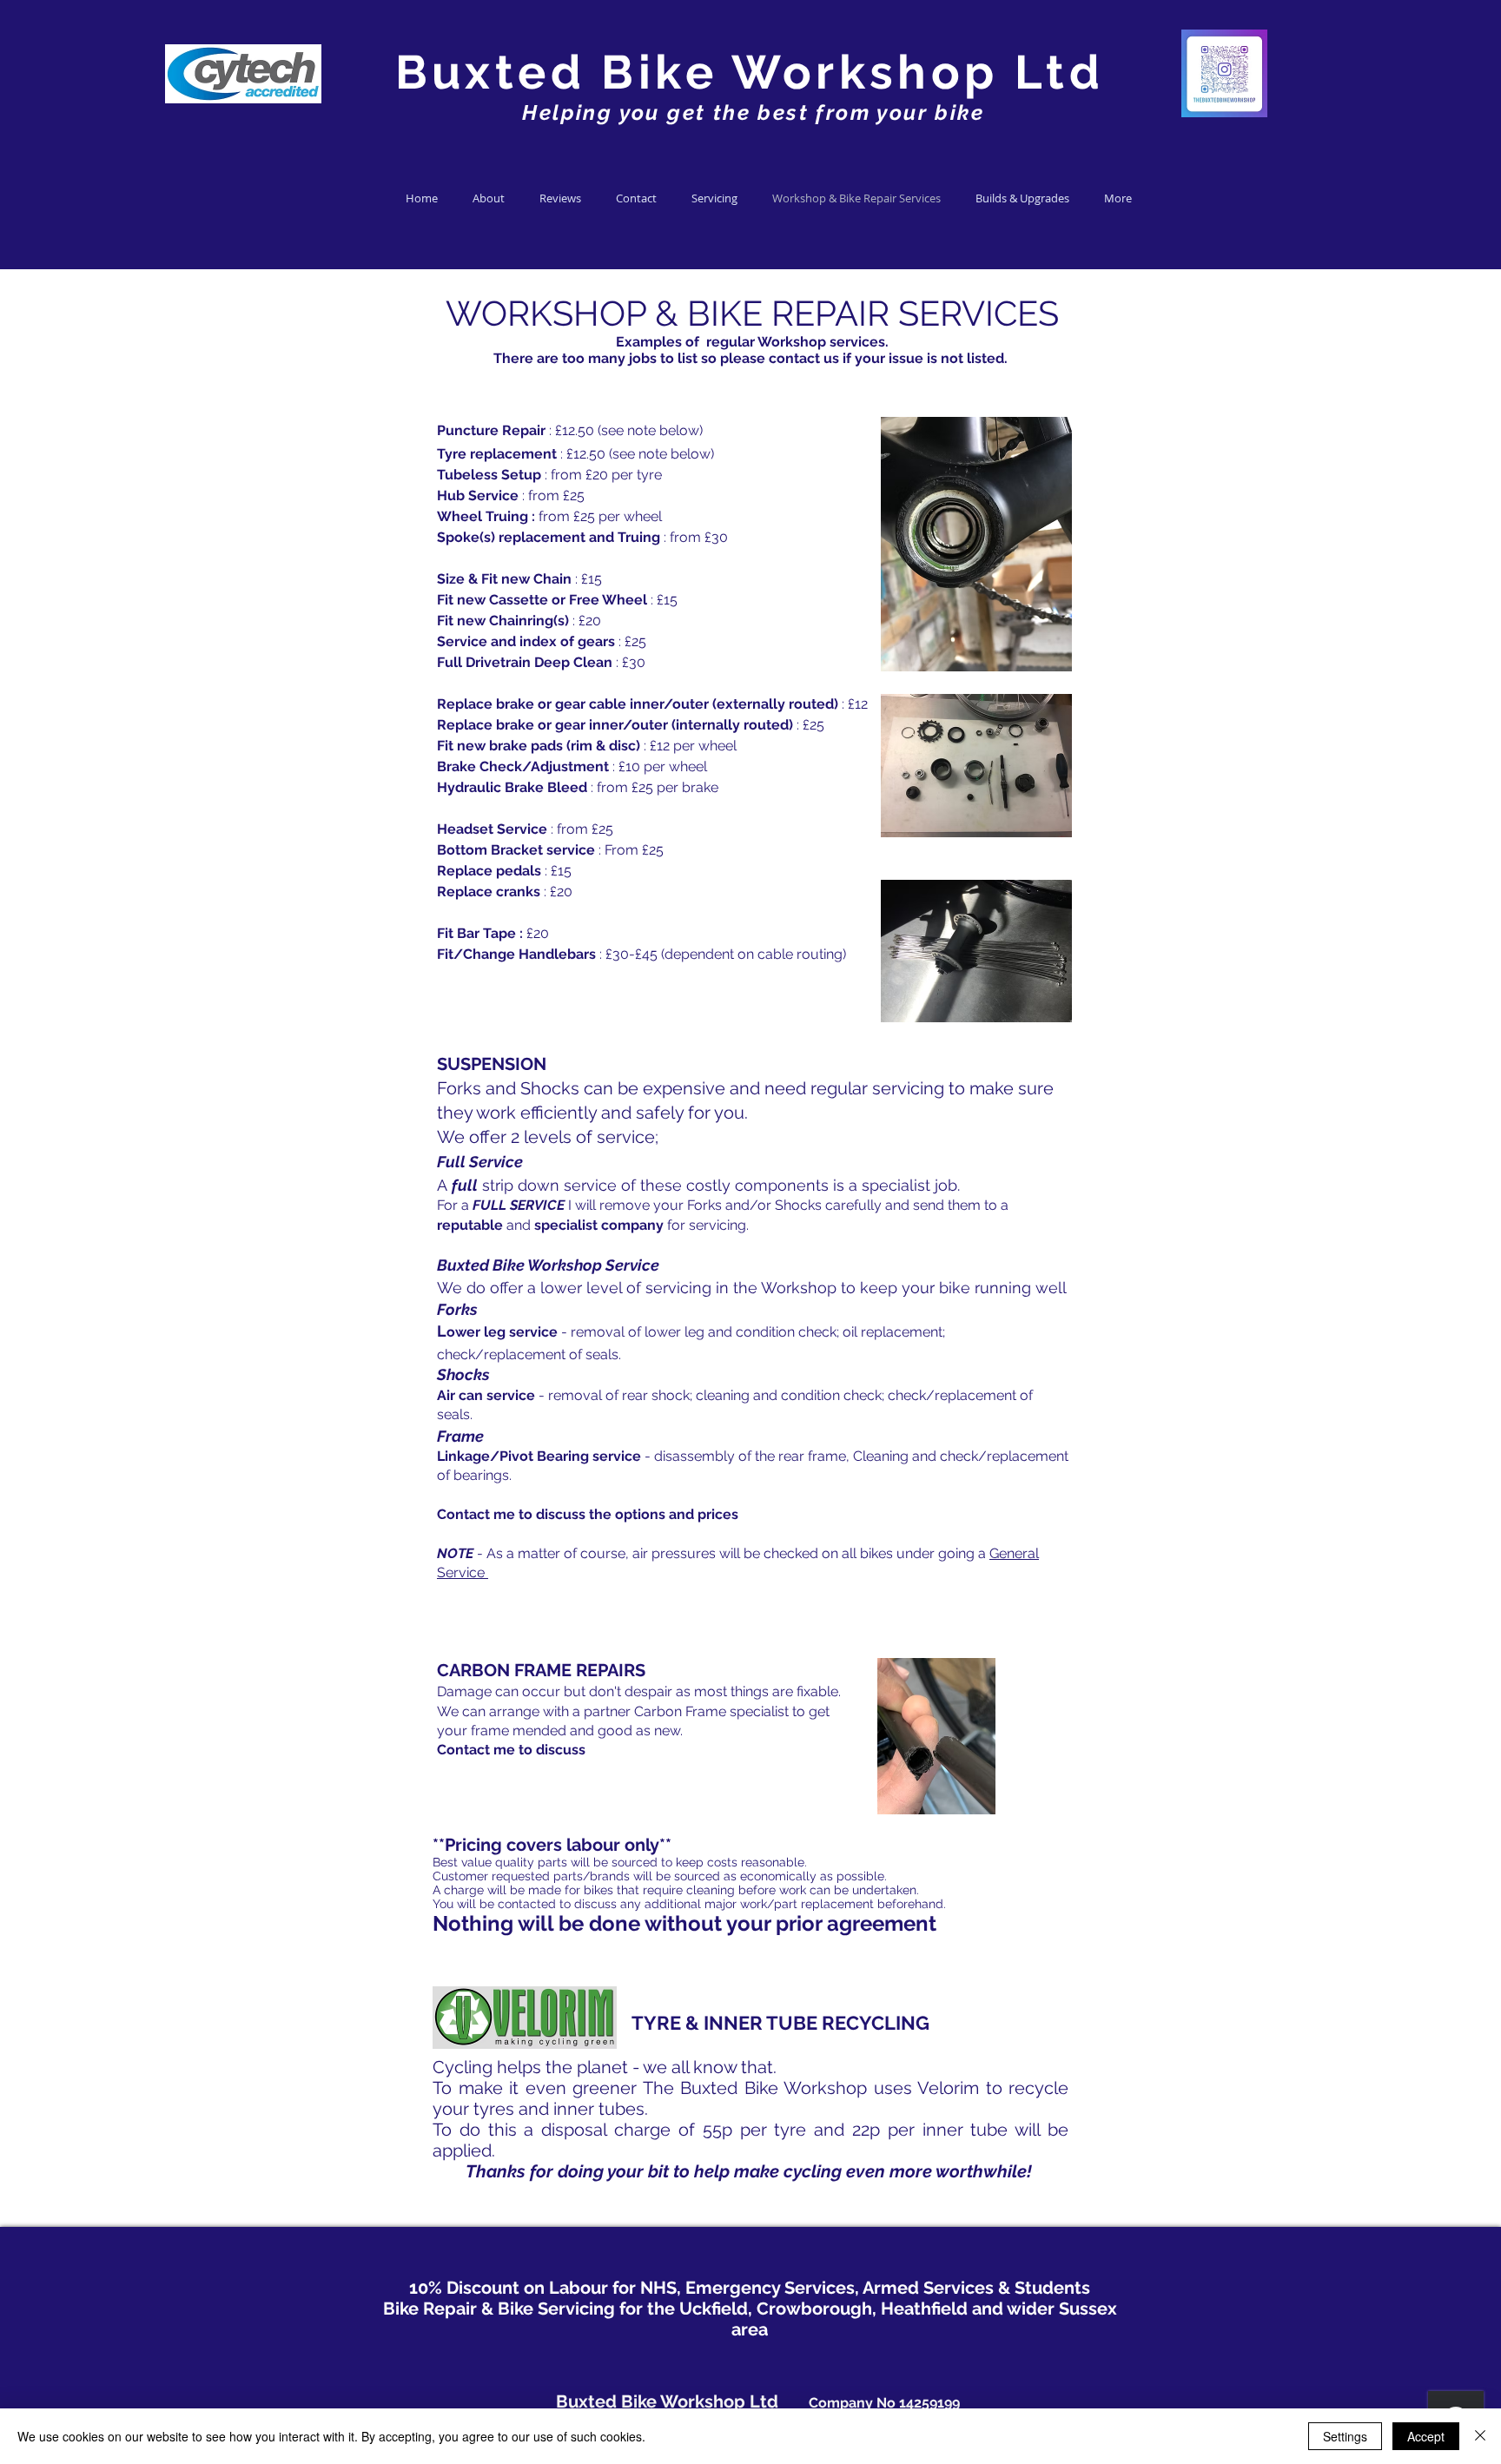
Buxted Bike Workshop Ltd (750, 72)
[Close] (1480, 2436)
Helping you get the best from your (721, 112)
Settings (1345, 2436)
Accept (1426, 2436)
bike (956, 112)
